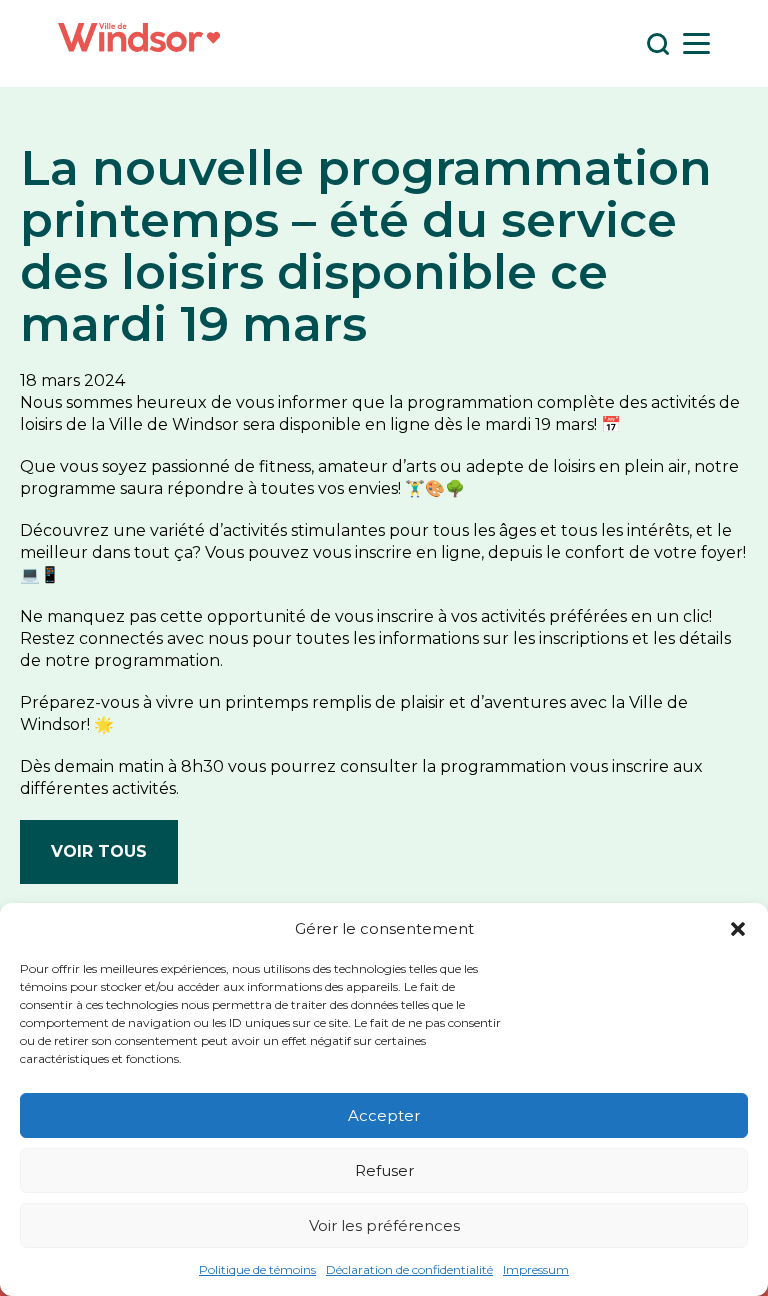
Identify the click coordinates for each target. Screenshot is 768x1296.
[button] (738, 929)
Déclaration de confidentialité (409, 1269)
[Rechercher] (657, 43)
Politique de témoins (257, 1269)
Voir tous (99, 851)
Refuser (384, 1170)
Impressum (536, 1269)
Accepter (384, 1115)
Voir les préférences (384, 1225)
